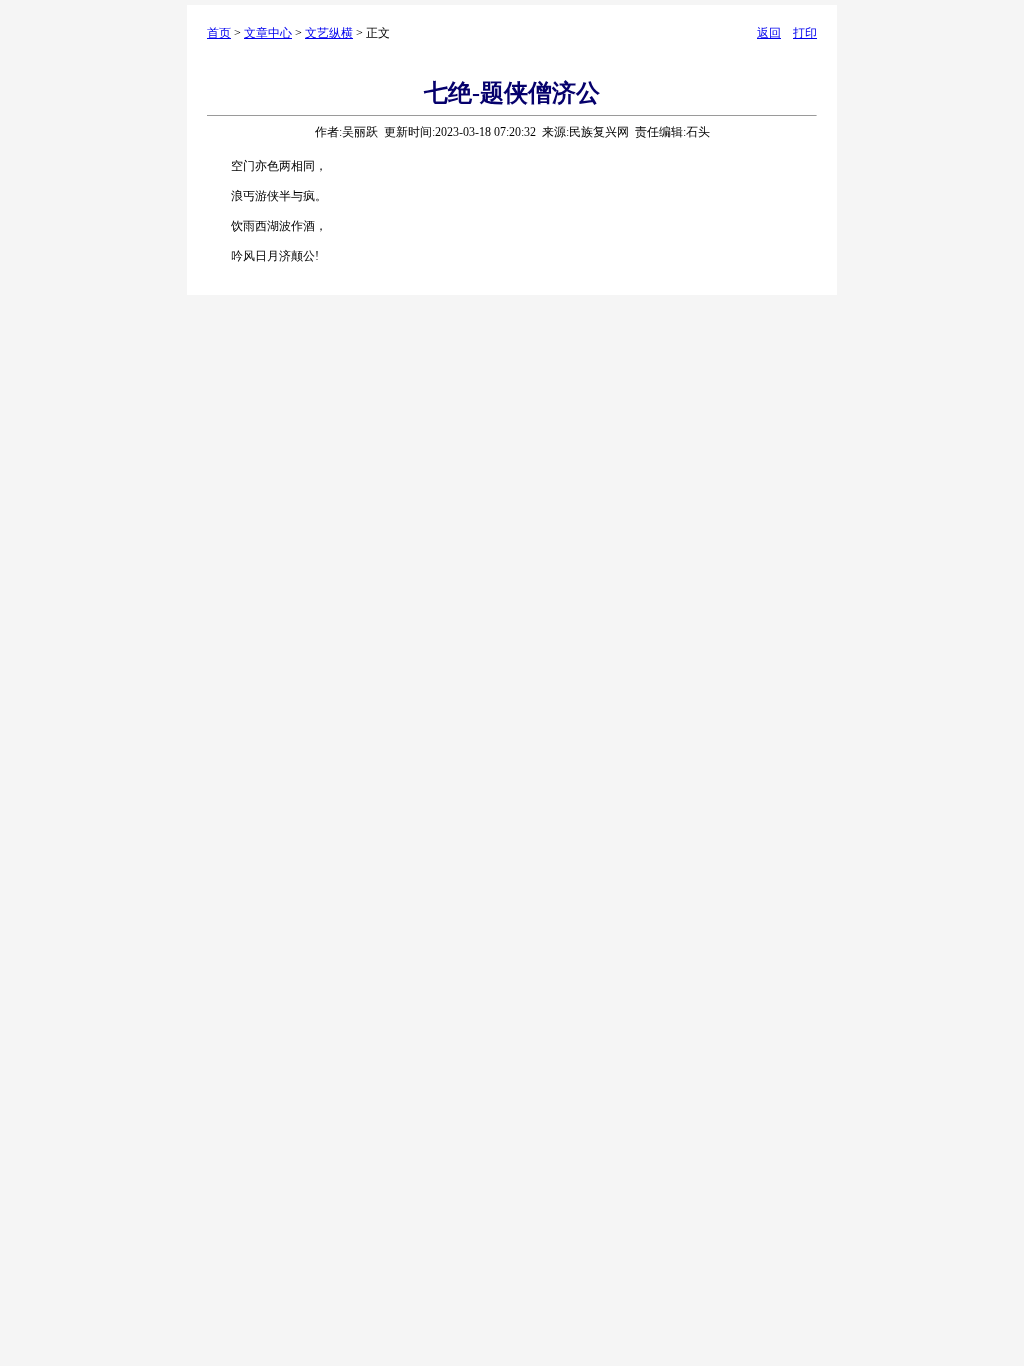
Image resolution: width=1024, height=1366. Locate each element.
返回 (769, 33)
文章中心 (268, 33)
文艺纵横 (329, 33)
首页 (219, 33)
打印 (805, 33)
